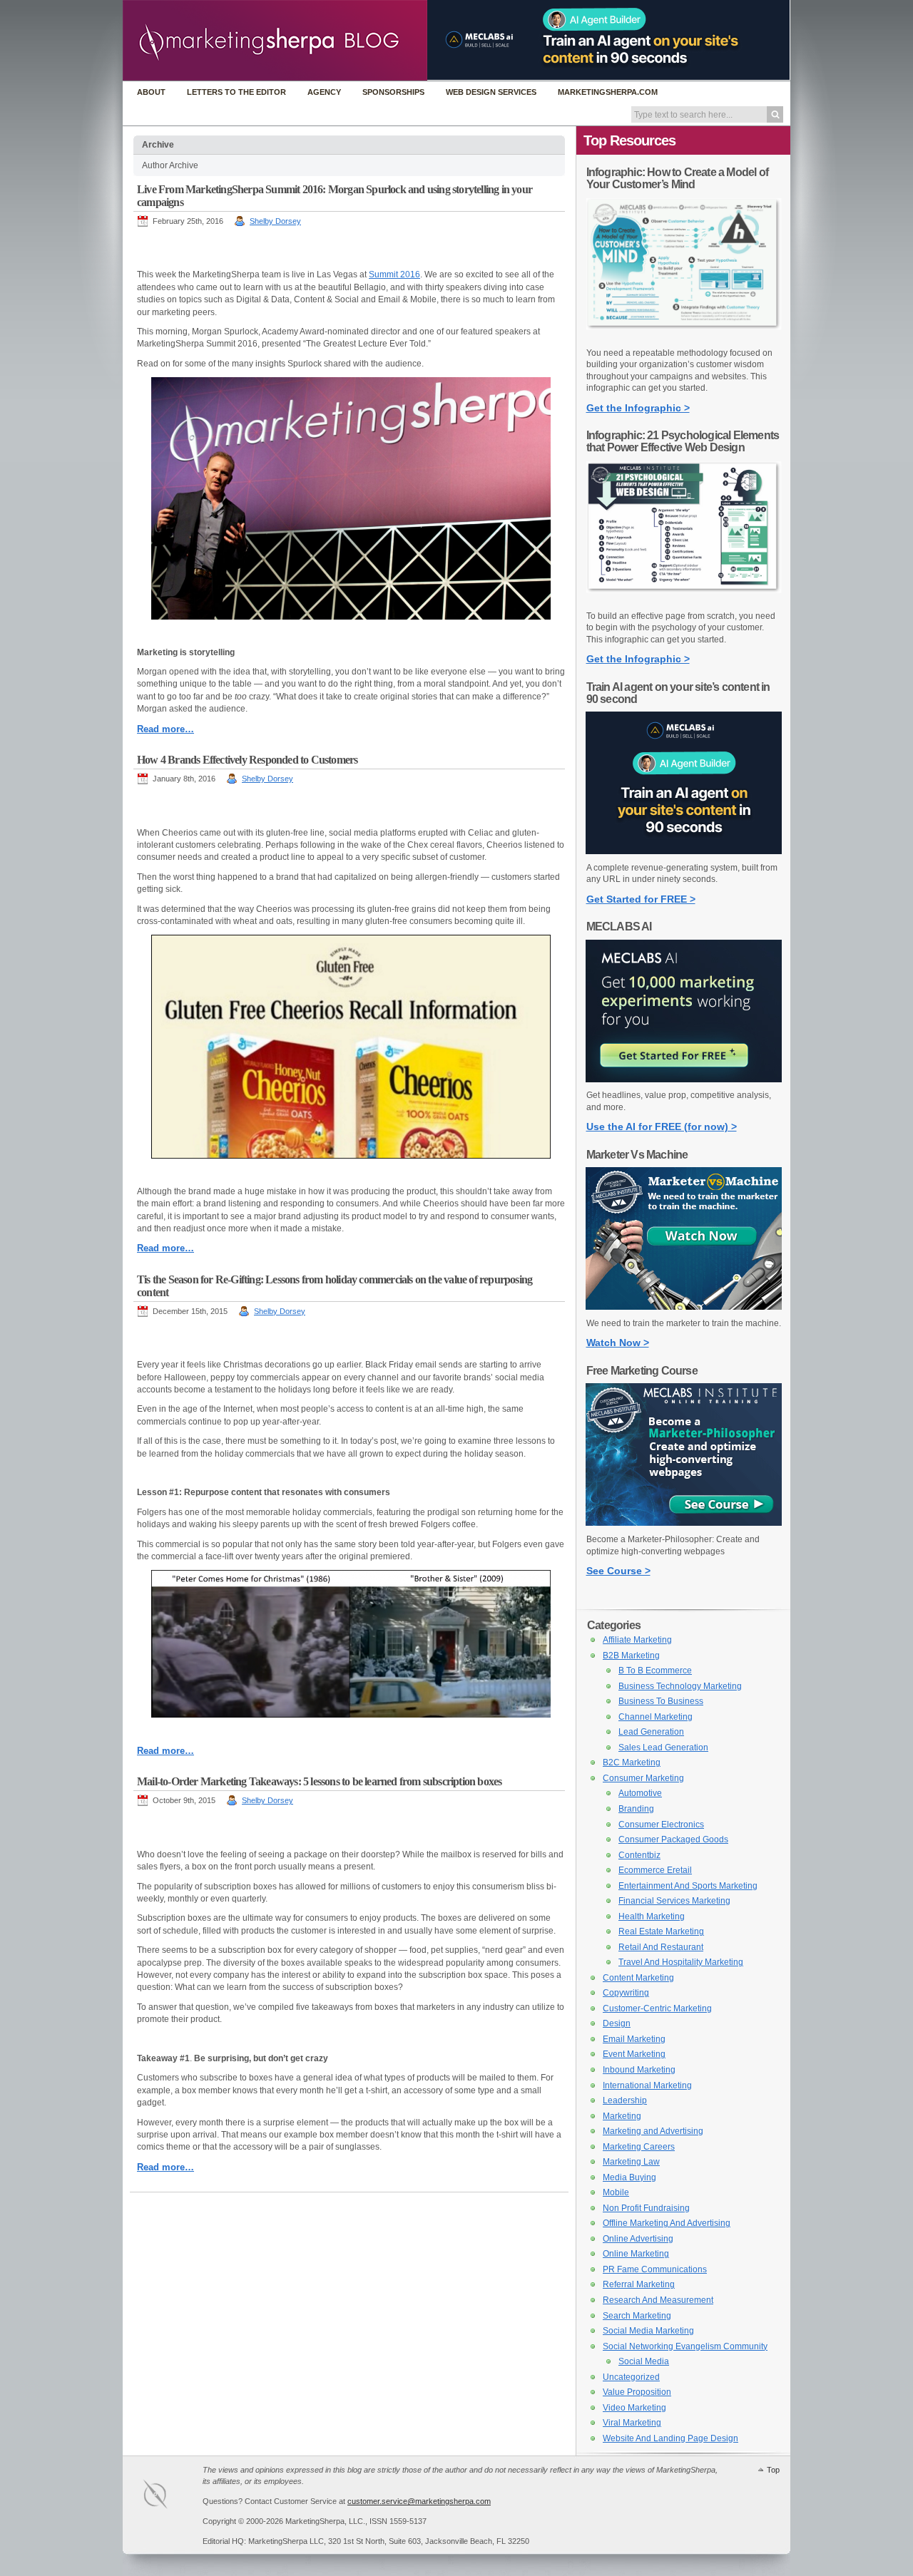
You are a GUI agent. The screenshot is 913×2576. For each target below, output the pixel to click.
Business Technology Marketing (680, 1686)
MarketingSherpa (170, 2497)
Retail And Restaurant (661, 1947)
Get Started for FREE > (641, 899)
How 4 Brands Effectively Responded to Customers (247, 760)
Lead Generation (651, 1732)
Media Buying (629, 2177)
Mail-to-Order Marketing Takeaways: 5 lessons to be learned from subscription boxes (319, 1781)
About (151, 92)
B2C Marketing (632, 1762)
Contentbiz (639, 1855)
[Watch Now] (684, 1307)
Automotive (640, 1793)
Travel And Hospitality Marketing (681, 1962)
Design (617, 2023)
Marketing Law (631, 2162)
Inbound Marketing (639, 2070)
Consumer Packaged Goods (673, 1839)
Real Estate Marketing (661, 1931)
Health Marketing (652, 1916)
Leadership (625, 2100)
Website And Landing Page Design (670, 2438)
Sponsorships (393, 92)
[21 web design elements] (684, 600)
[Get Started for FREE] (684, 851)
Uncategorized (631, 2377)
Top (773, 2470)
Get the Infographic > (638, 408)
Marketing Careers (639, 2147)
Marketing (622, 2116)
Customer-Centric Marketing (657, 2008)
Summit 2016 (394, 274)
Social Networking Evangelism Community (685, 2346)
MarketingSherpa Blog (275, 42)
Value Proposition (637, 2392)
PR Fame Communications (655, 2269)
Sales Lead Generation (663, 1748)
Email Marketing (634, 2039)
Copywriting (626, 1993)
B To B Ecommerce (655, 1671)
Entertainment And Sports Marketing (688, 1886)
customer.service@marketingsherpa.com (419, 2501)
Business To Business (661, 1701)
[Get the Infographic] (684, 337)
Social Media (644, 2361)
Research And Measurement (658, 2300)
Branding (636, 1809)
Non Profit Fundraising (646, 2208)
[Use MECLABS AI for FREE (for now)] (684, 1079)
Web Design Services (491, 92)
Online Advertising (638, 2239)
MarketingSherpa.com (608, 92)
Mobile (616, 2192)
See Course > (618, 1571)
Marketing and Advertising (653, 2131)
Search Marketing (637, 2316)
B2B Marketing (631, 1656)
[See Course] (684, 1523)
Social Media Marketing (648, 2331)
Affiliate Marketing (637, 1640)
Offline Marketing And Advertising (667, 2223)
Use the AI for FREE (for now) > (662, 1127)
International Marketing (647, 2085)
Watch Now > (618, 1343)
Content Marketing (638, 1978)
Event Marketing (634, 2054)
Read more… (165, 729)
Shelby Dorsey (275, 221)
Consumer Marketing (643, 1778)
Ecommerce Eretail (655, 1870)
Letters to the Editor (236, 92)
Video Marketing (634, 2408)
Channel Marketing (656, 1717)
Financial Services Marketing (674, 1901)
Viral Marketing (632, 2423)
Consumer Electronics (661, 1825)
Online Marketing (636, 2254)
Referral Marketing (639, 2284)
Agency (324, 92)
